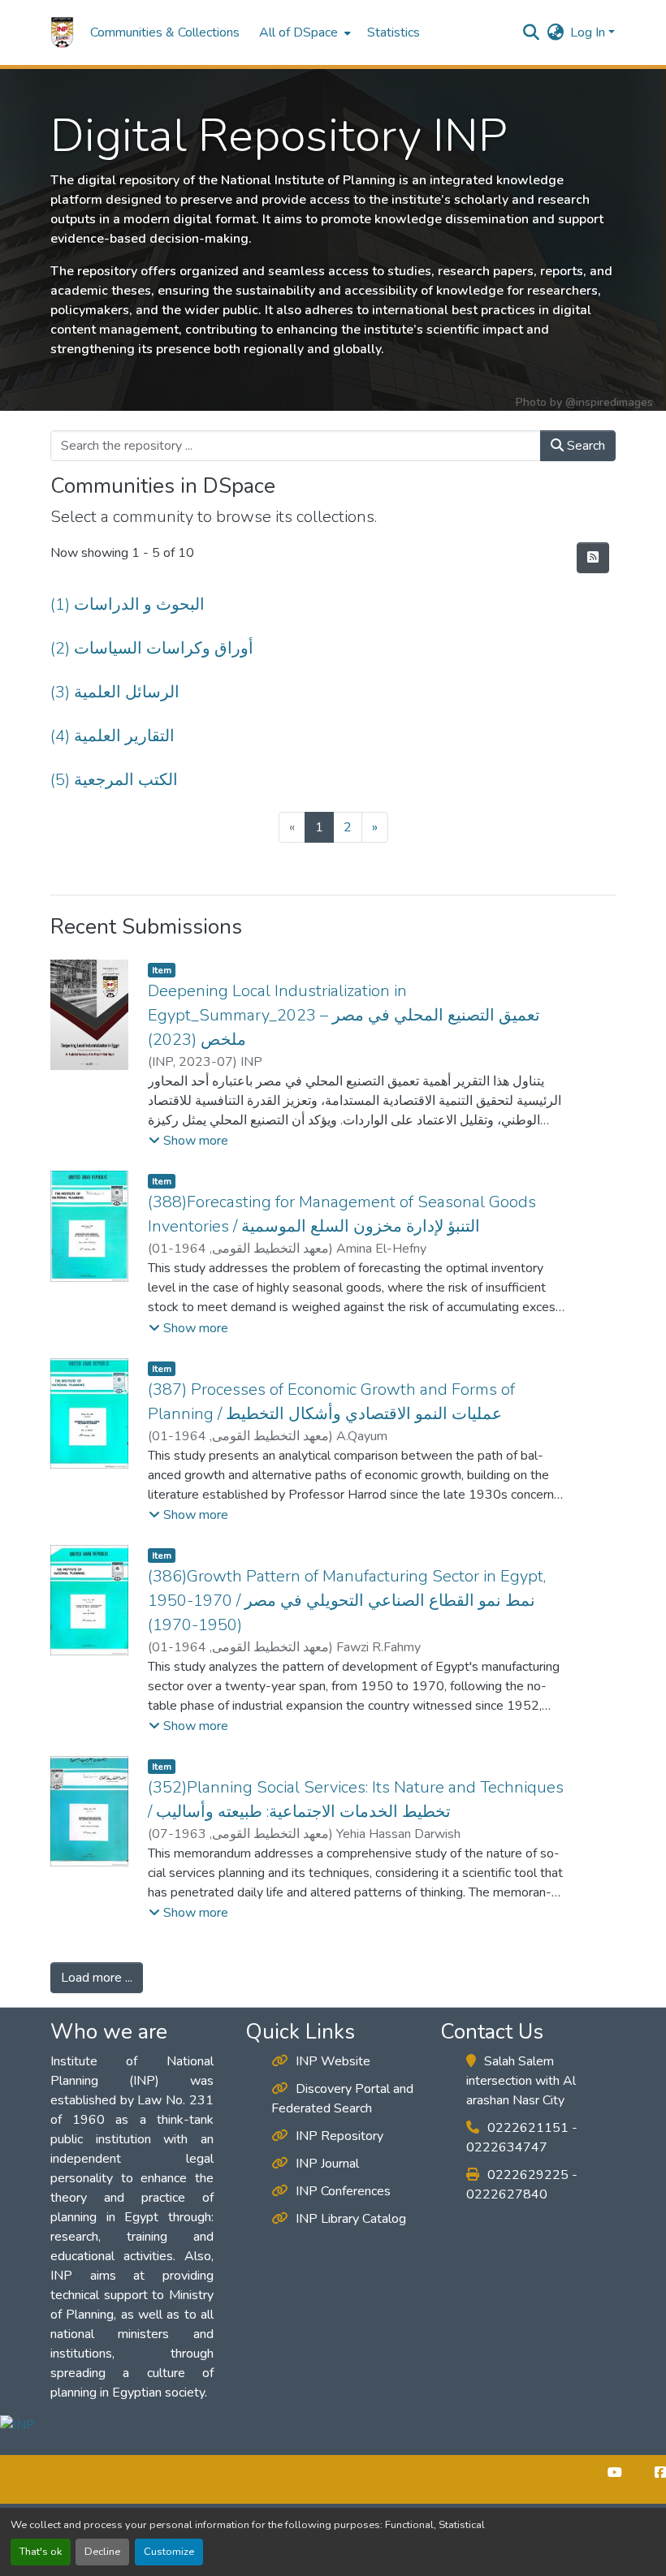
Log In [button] (589, 32)
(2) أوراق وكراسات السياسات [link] (152, 648)
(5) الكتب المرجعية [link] (114, 780)
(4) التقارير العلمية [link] (112, 736)
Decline (102, 2552)
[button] (62, 32)
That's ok (41, 2552)
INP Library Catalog (351, 2219)
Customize (169, 2552)
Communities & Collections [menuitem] (165, 32)
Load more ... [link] (97, 1978)
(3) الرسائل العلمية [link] (115, 692)
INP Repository (339, 2136)
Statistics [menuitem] (394, 32)
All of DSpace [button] (298, 32)
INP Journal (327, 2164)
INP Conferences (343, 2191)
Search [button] (584, 446)
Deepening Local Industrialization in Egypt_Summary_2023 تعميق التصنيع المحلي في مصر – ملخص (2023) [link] (344, 1015)
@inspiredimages (609, 402)
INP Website (333, 2061)
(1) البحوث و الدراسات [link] (128, 604)
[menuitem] (303, 32)
